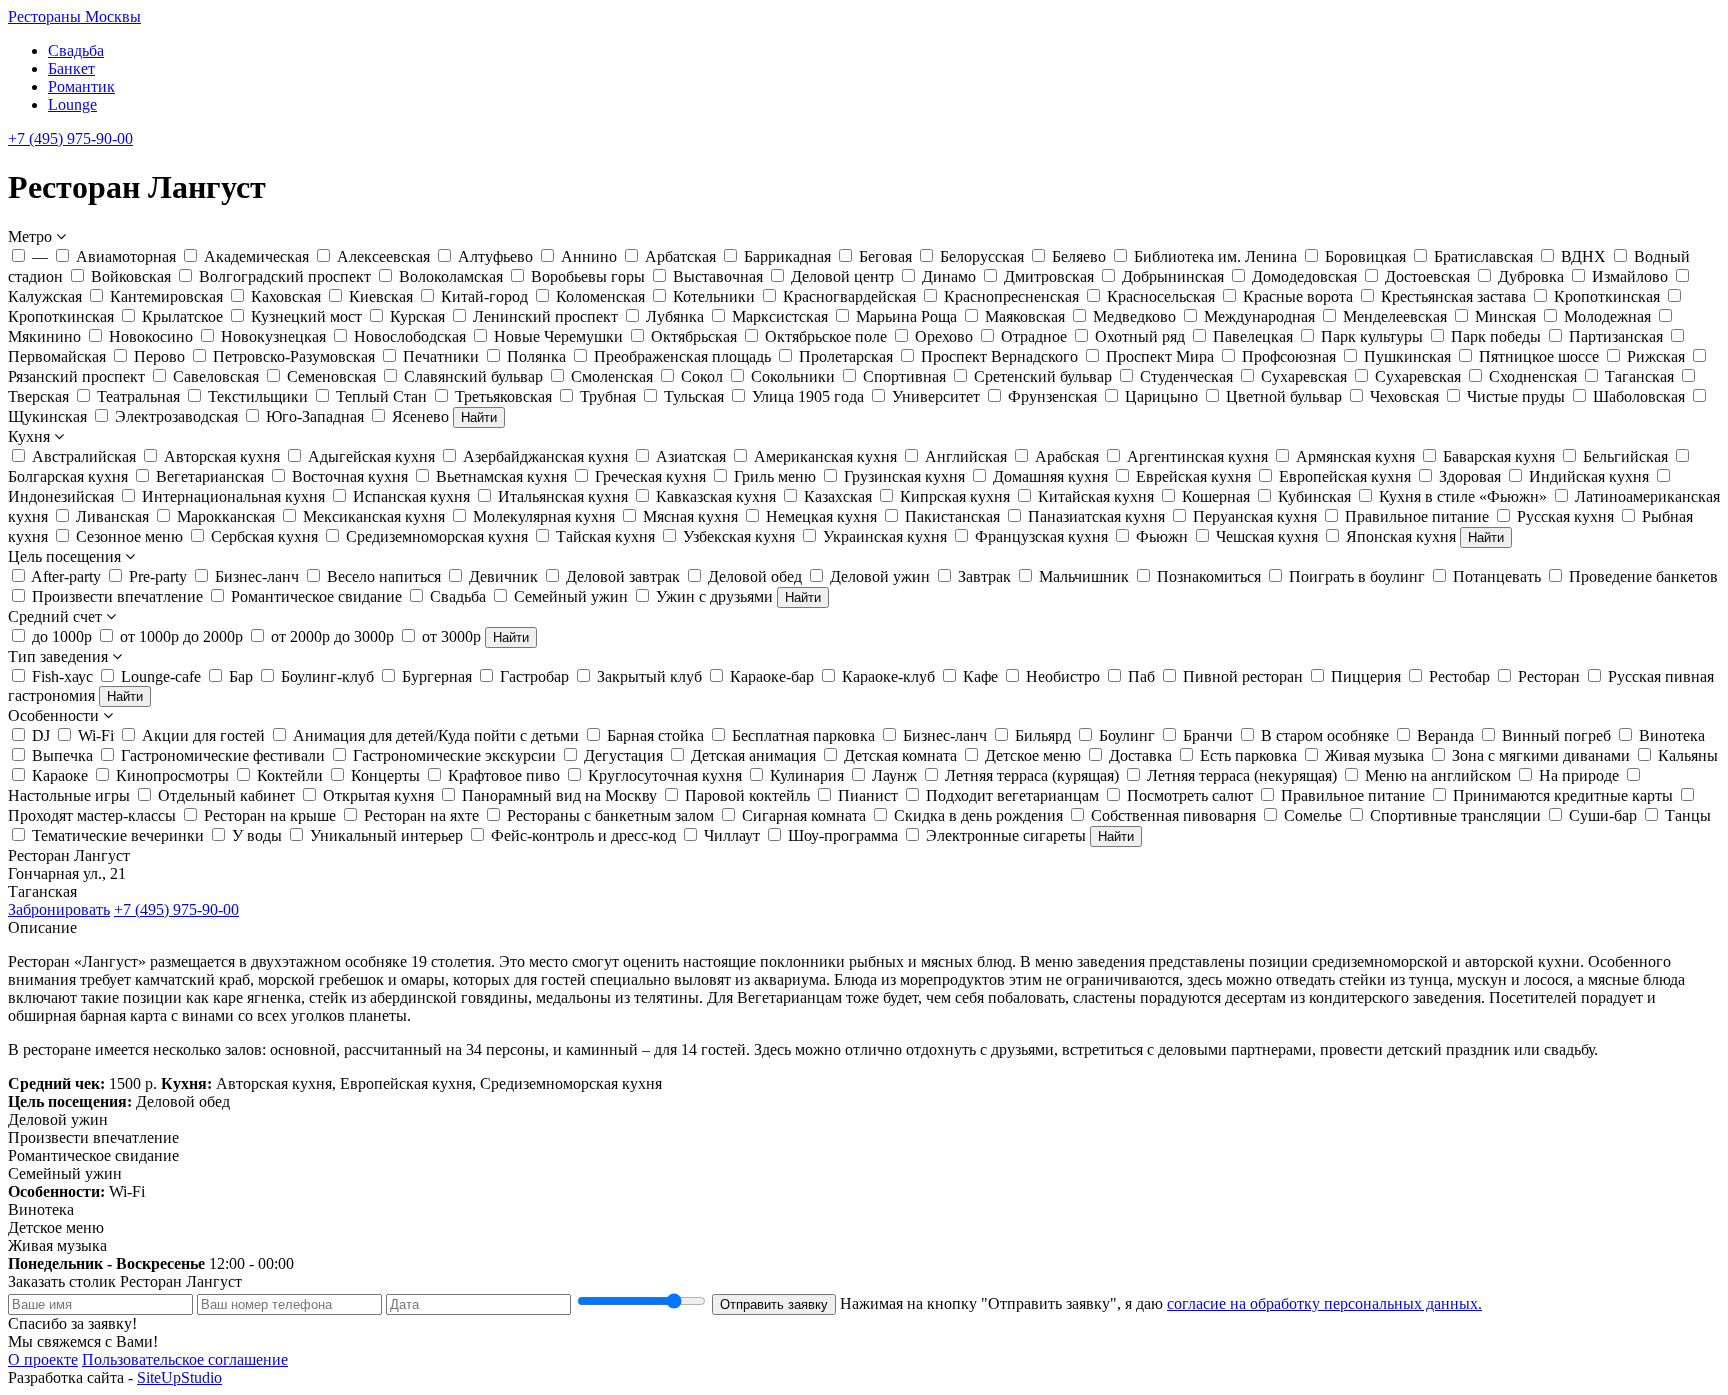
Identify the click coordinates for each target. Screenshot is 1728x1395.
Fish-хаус (62, 676)
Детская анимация (753, 755)
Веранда (1445, 735)
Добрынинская (1173, 276)
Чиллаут (732, 835)
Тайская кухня (605, 536)
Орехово (944, 336)
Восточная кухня (350, 476)
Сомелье (1313, 815)
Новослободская (410, 336)
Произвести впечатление (117, 596)
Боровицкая (1365, 256)
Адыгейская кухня (371, 456)
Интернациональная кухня (233, 496)
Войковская (131, 276)
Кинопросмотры (172, 775)
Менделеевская (1395, 316)
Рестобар (1459, 676)
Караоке (60, 775)
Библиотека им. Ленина (1215, 256)
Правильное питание (1417, 516)
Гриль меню (775, 476)
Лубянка (675, 316)
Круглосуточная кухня (665, 775)
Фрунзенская (1052, 396)
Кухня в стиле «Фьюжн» (1463, 496)
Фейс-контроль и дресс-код (583, 835)
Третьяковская (503, 396)
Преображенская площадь (682, 356)
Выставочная (718, 276)
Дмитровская (1049, 276)
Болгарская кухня (68, 476)
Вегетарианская (210, 476)
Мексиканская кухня (374, 516)
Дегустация (623, 755)
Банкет (71, 68)
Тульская (694, 396)
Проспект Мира (1160, 356)
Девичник (503, 576)
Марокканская (226, 516)
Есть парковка (1248, 755)
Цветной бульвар (1284, 396)
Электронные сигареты (1006, 835)
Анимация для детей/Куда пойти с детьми (436, 735)
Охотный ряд (1140, 336)
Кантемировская (166, 296)
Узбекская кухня (739, 536)
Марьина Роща (906, 316)
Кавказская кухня (716, 496)
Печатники (441, 356)
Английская (966, 456)
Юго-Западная (315, 416)
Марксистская (780, 316)
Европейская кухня (1345, 476)
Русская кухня (1565, 516)
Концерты (385, 775)
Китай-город (484, 296)
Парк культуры (1372, 336)
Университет (936, 396)
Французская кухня (1041, 536)
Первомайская (57, 356)
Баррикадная (787, 256)
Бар (241, 676)
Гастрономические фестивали (223, 755)
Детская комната (900, 755)
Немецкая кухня (821, 516)
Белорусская (982, 256)
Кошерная (1216, 496)
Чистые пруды (1516, 396)
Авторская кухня (222, 456)
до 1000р (62, 636)
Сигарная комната (804, 815)
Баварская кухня (1499, 456)
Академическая (256, 256)
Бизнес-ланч (257, 576)
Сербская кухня (264, 536)
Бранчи (1208, 735)
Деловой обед (755, 576)
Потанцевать (1497, 576)
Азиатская (691, 456)
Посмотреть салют (1190, 795)
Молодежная (1607, 316)
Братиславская (1483, 256)
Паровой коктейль (747, 795)
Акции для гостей (203, 735)
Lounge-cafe (161, 676)
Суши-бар (1603, 815)
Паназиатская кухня (1096, 516)
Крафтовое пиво (504, 775)
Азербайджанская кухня (545, 456)
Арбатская (680, 256)
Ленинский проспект (545, 316)
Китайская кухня (1096, 496)
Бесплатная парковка (803, 735)
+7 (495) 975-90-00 (70, 138)
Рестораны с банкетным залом (610, 815)
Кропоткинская (1607, 296)
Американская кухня (825, 456)
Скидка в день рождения (978, 815)
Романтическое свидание (316, 596)
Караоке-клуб (888, 676)
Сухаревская (1304, 376)
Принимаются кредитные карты (1563, 795)
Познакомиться (1209, 576)
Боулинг (1127, 735)
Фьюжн (1162, 536)
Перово (159, 356)
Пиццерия (1366, 676)
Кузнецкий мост (306, 316)
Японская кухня (1401, 536)
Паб (1141, 676)
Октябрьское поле (826, 336)
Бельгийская (1625, 456)
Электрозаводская (176, 416)
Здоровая (1470, 476)
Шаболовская (1639, 396)
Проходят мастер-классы (92, 815)
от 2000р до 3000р (332, 636)
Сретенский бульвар (1043, 376)
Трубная (608, 396)
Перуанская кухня (1255, 516)
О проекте (43, 1359)
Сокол (702, 376)
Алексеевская (383, 256)
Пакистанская (952, 516)
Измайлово (1630, 276)
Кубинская (1314, 496)
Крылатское (182, 316)
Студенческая (1186, 376)
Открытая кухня (378, 795)
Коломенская (600, 296)
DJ (41, 735)
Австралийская (84, 456)
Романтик (81, 86)
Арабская (1067, 456)
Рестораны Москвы (74, 16)
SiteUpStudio (179, 1377)
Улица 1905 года (808, 396)
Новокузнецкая (273, 336)
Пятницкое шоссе (1539, 356)
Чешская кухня (1267, 536)
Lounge (72, 104)
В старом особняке (1325, 735)
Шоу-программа (843, 835)
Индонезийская (61, 496)
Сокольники (793, 376)
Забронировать (59, 909)
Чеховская (1404, 396)
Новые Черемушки (558, 336)
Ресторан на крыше (270, 815)
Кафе (980, 676)
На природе (1579, 775)
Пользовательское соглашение (185, 1359)
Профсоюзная (1289, 356)
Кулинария (807, 775)
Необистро (1063, 676)
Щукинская (47, 416)
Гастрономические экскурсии (454, 755)
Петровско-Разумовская (294, 356)
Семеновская (331, 376)
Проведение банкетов (1643, 576)
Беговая (885, 256)
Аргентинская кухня (1197, 456)
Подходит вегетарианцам (1012, 795)
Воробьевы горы (588, 276)
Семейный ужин (571, 596)
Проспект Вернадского (999, 356)
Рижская (1656, 356)
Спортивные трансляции (1455, 815)
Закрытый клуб (649, 676)
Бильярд (1043, 735)
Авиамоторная (126, 256)
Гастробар (534, 676)
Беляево (1079, 256)
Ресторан (1549, 676)
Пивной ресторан (1243, 676)
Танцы (1688, 815)
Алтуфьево (495, 256)
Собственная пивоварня (1173, 815)
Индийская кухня (1589, 476)
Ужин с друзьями (714, 596)
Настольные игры (69, 795)
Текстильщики (258, 396)
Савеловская (216, 376)
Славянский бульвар (473, 376)
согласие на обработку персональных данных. (1324, 1303)
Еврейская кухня (1193, 476)
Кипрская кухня (955, 496)
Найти (479, 417)
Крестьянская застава (1453, 296)
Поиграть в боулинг (1357, 576)
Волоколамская (451, 276)
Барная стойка (655, 735)
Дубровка (1531, 276)
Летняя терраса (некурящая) (1242, 775)
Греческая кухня (650, 476)
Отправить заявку (774, 1304)
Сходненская (1533, 376)
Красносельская (1161, 296)
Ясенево (420, 416)
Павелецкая (1253, 336)
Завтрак (984, 576)
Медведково (1134, 316)
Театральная (138, 396)
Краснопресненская (1011, 296)
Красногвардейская (849, 296)
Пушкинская (1407, 356)
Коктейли (290, 775)
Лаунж (894, 775)
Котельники (714, 296)
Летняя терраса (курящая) (1032, 775)
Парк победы (1496, 336)
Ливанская (112, 516)
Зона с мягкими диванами (1541, 755)
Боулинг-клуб (327, 676)
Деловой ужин (880, 576)
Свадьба (76, 50)
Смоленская (612, 376)
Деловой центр (842, 276)
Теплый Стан (381, 396)
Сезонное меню (129, 536)
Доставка (1140, 755)
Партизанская (1616, 336)
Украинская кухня (885, 536)
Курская (417, 316)
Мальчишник (1084, 576)
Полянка (536, 356)
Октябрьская (694, 336)
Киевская (381, 296)
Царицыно (1161, 396)
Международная (1259, 316)
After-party (66, 576)
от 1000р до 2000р (181, 636)
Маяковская (1025, 316)
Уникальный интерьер (386, 835)
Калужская (45, 296)
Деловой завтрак (623, 576)
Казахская (838, 496)
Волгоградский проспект (285, 276)
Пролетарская (846, 356)
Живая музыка (1374, 755)
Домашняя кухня (1050, 476)
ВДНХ (1583, 256)
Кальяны (1688, 755)
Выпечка (62, 755)
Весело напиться (384, 576)
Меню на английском (1438, 775)
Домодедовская (1304, 276)
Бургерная (437, 676)
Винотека (1672, 735)
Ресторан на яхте (421, 815)
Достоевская (1427, 276)
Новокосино (151, 336)
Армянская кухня (1355, 456)
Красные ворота (1298, 296)
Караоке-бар (772, 676)
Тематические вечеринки (118, 835)
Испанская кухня (411, 496)
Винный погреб (1556, 735)
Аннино (589, 256)
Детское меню (1033, 755)
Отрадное (1034, 336)
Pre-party (158, 576)
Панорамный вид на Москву (559, 795)
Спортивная (904, 376)
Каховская (286, 296)
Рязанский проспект (76, 376)
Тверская (38, 396)
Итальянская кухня (563, 496)
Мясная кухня (690, 516)
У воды (257, 835)
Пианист (868, 795)
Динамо (949, 276)
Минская (1505, 316)
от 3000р (451, 636)
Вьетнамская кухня (501, 476)
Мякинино (44, 336)
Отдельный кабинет (226, 795)
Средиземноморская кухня (437, 536)
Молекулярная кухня (544, 516)
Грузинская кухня (904, 476)
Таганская (1639, 376)
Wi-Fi (96, 735)
